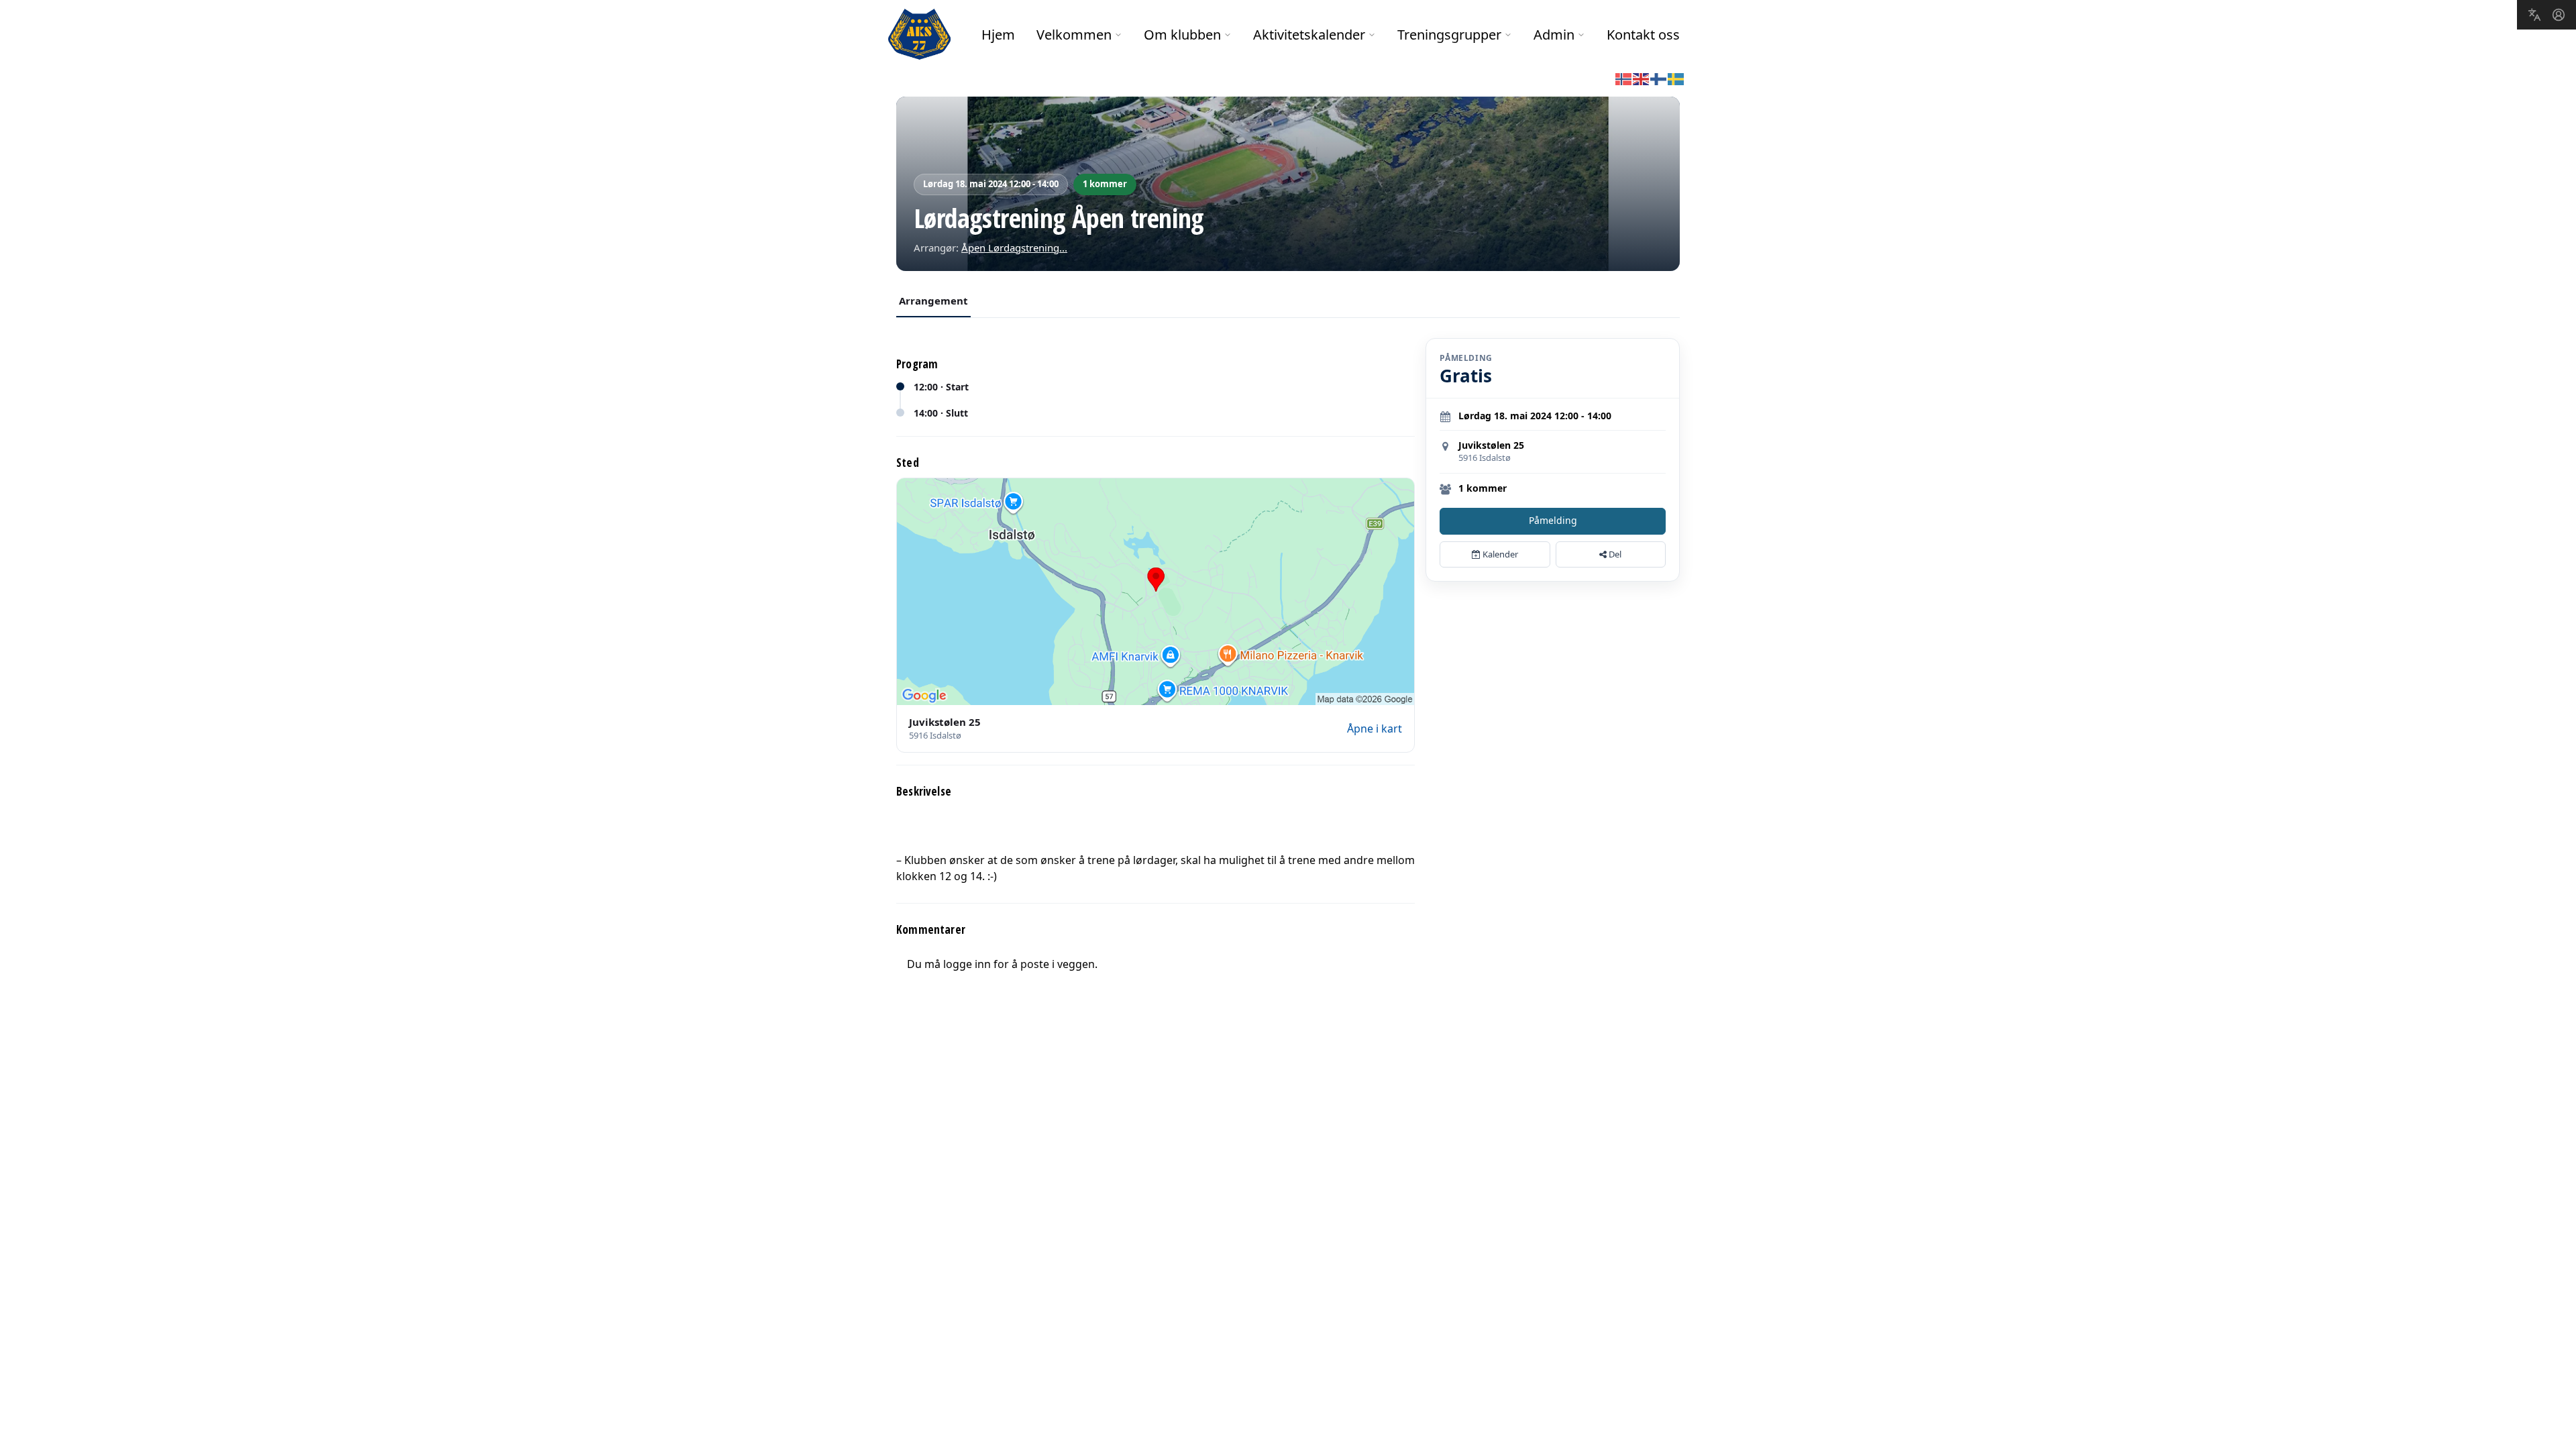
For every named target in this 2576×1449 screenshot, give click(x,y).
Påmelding (1553, 520)
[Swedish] (1676, 78)
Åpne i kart (1375, 729)
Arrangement (933, 301)
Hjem (998, 35)
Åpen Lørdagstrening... (1014, 248)
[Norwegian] (1624, 78)
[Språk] (2534, 15)
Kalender (1499, 554)
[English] (1642, 78)
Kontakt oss (1643, 35)
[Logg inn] (2559, 15)
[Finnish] (1659, 78)
